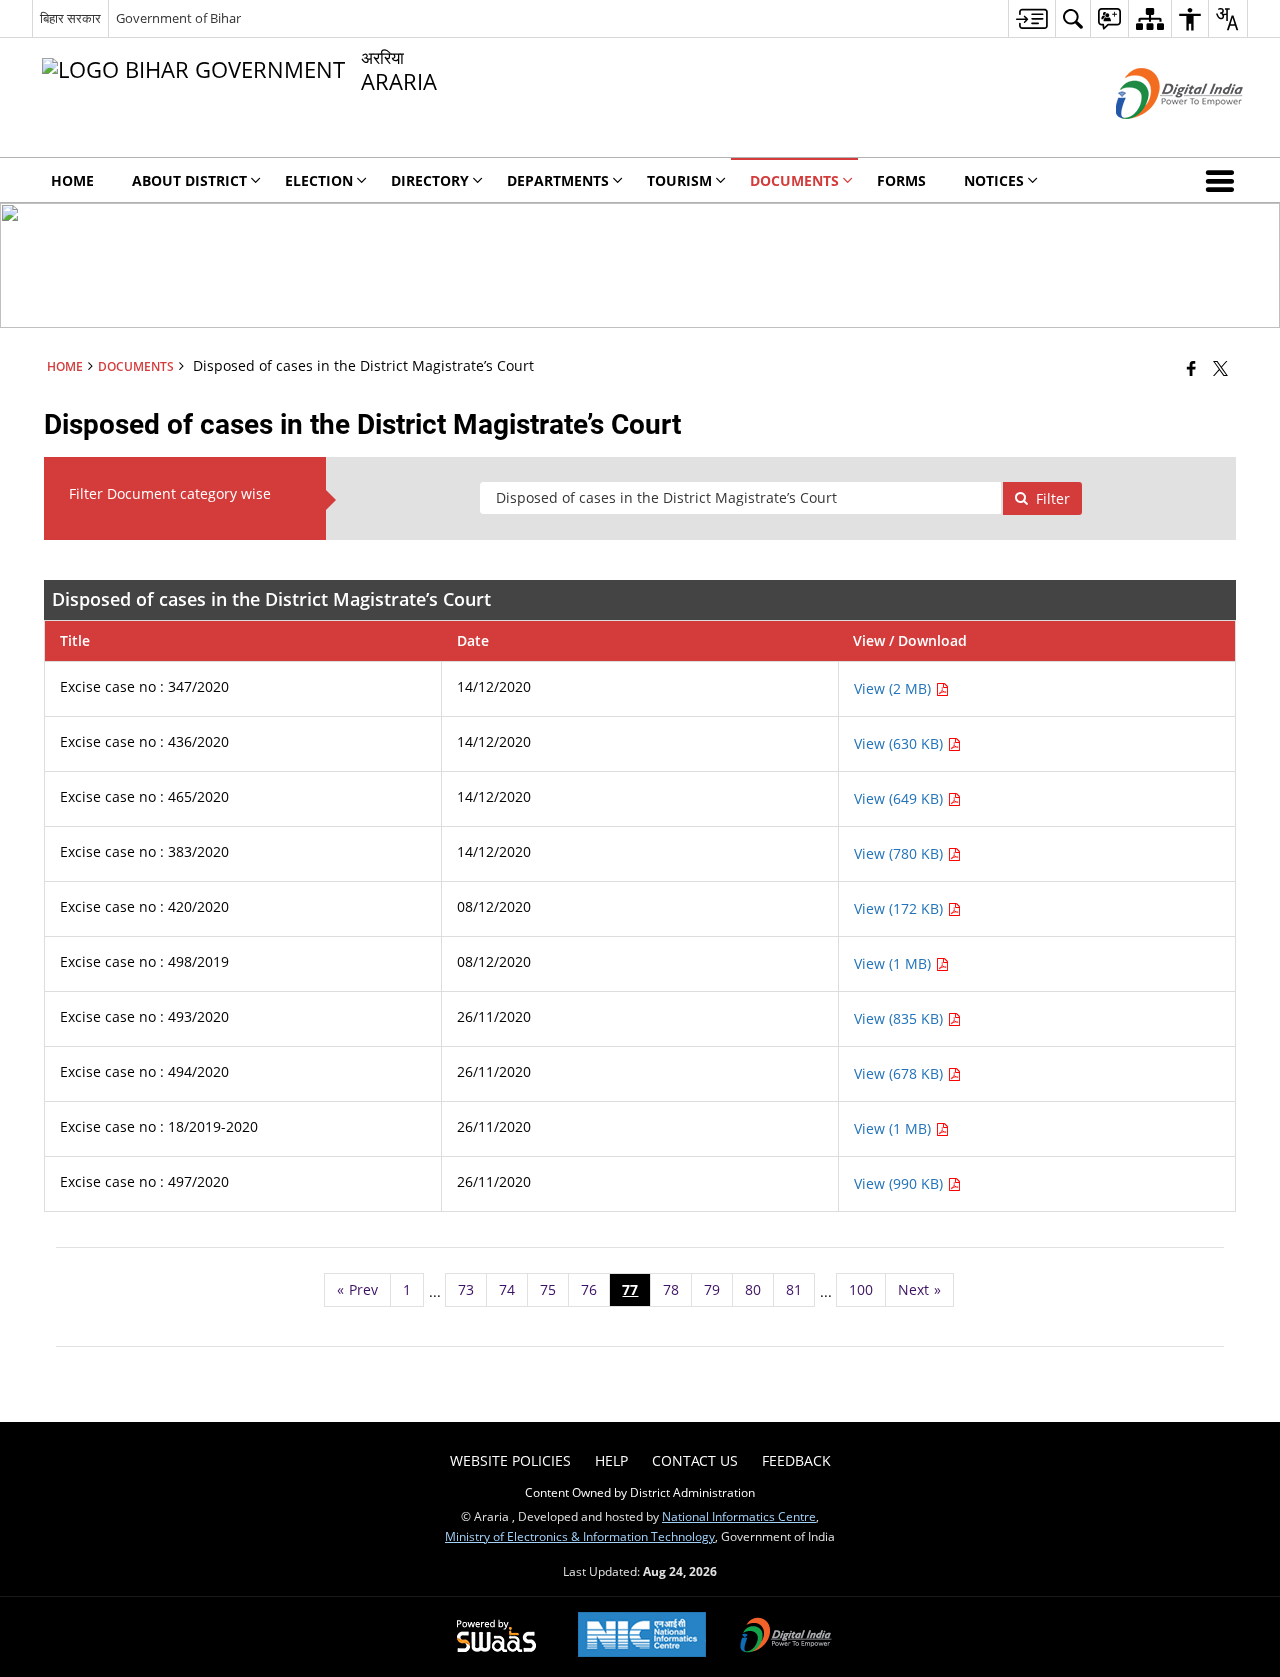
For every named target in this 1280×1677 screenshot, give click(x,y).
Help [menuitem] (611, 1460)
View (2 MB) (894, 688)
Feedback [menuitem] (796, 1460)
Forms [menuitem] (901, 180)
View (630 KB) (900, 743)
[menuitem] (1031, 18)
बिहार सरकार (70, 18)
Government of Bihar (178, 18)
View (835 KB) (900, 1018)
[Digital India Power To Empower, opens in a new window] (786, 1637)
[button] (1224, 180)
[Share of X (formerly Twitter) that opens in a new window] (1220, 368)
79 (712, 1289)
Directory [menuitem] (430, 180)
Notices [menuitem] (994, 180)
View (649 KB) (900, 798)
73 (466, 1289)
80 (753, 1289)
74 (507, 1289)
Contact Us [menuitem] (695, 1460)
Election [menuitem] (319, 180)
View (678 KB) (900, 1073)
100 (861, 1289)
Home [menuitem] (72, 180)
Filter (1053, 498)
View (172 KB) (900, 908)
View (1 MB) (894, 963)
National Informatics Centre (739, 1516)
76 (589, 1289)
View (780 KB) (900, 853)
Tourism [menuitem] (679, 180)
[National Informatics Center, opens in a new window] (642, 1636)
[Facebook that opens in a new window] (1191, 368)
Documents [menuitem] (794, 180)
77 (630, 1289)
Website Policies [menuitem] (510, 1460)
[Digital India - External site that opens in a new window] (1154, 135)
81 (794, 1289)
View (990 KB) (900, 1183)
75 (548, 1289)
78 (671, 1289)
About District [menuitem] (189, 180)
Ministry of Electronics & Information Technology (580, 1536)
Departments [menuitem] (558, 180)
